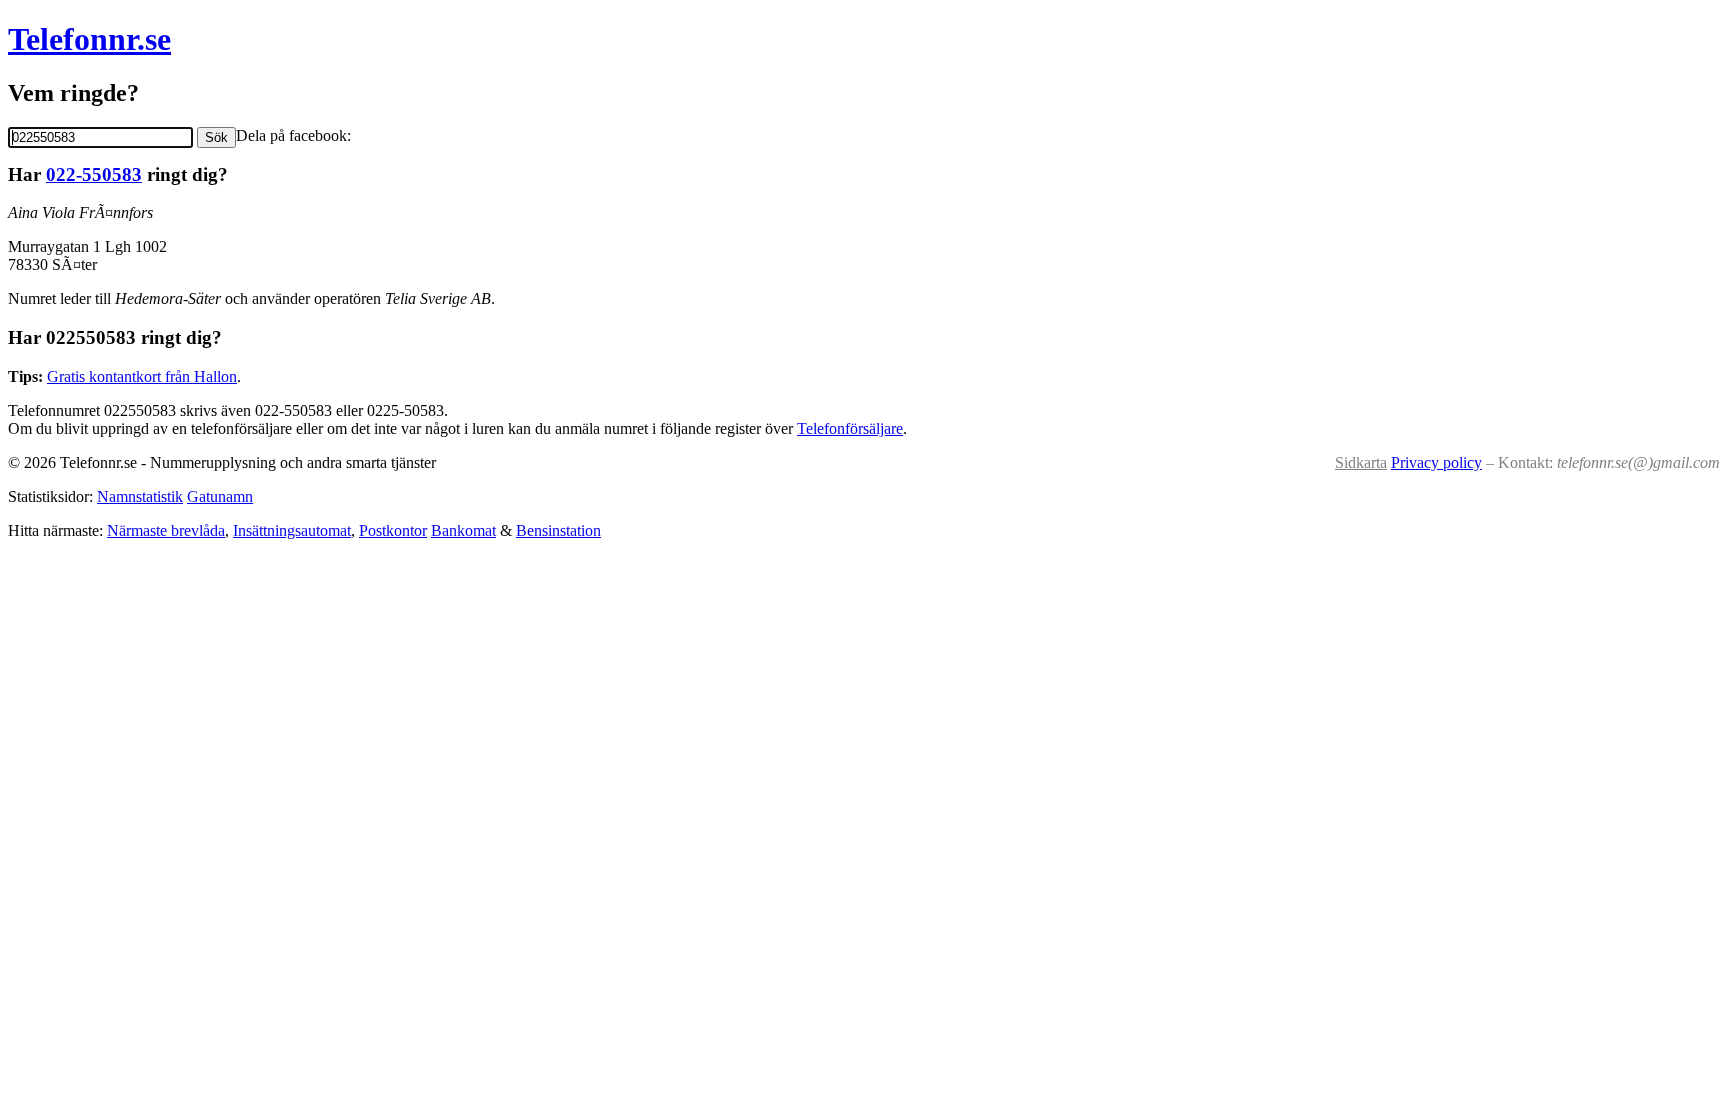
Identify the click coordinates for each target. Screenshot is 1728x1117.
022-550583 (94, 174)
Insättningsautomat (292, 530)
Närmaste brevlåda (166, 530)
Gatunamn (220, 496)
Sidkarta (1361, 462)
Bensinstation (558, 530)
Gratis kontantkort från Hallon (142, 376)
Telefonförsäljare (850, 428)
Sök (216, 137)
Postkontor (393, 530)
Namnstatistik (140, 496)
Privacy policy (1436, 462)
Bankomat (463, 530)
